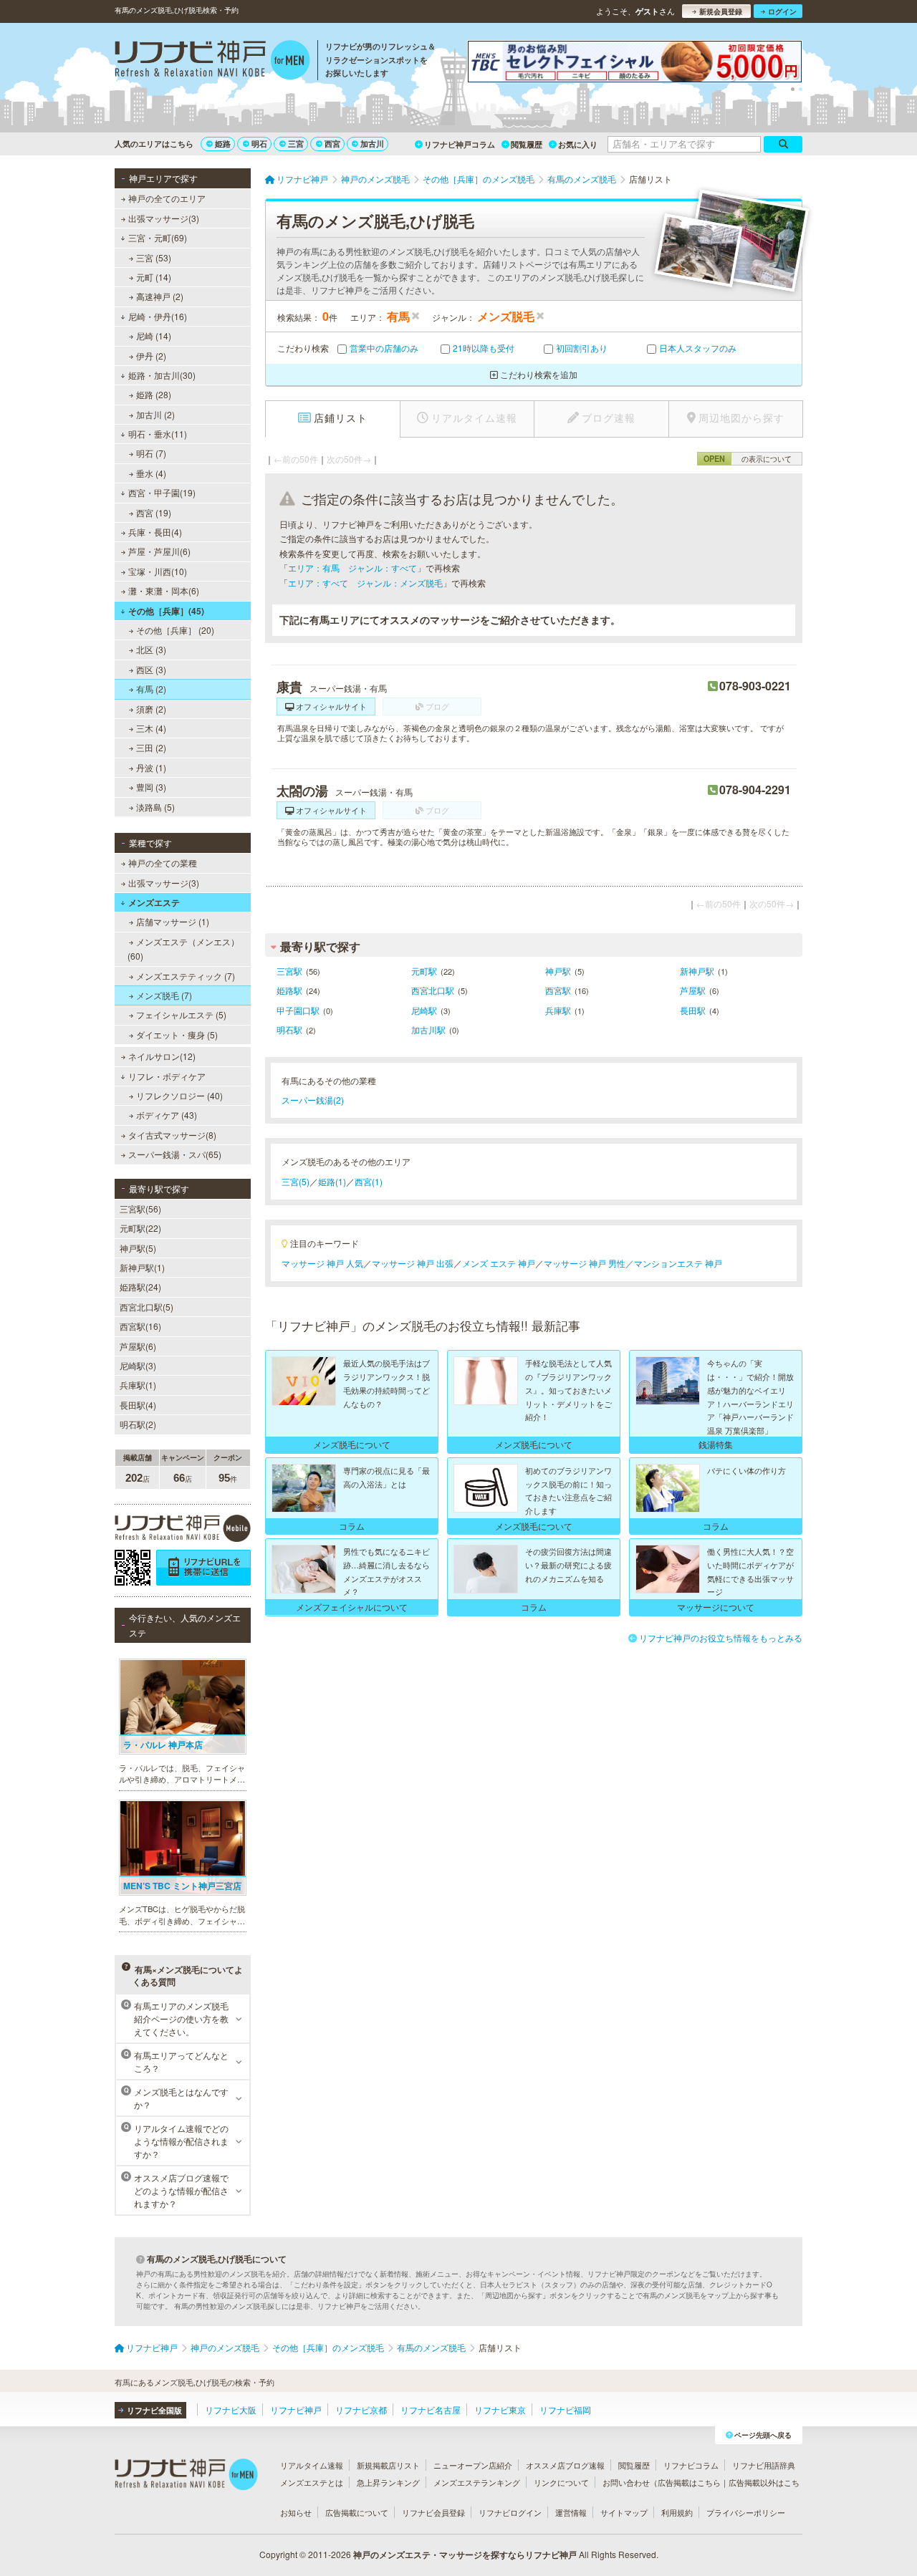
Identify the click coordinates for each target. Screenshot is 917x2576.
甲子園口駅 (298, 1010)
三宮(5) (296, 1181)
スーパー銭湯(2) (313, 1100)
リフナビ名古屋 (431, 2409)
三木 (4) (151, 728)
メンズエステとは (312, 2482)
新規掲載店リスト (388, 2465)
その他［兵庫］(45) (166, 611)
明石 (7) (151, 453)
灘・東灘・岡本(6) (164, 590)
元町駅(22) (140, 1228)
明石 (259, 144)
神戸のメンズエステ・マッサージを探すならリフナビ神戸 (465, 2555)
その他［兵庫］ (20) (175, 630)
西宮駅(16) (140, 1326)
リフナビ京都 (361, 2409)
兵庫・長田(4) (155, 532)
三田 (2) (151, 747)
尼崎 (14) (154, 336)
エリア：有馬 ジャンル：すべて (352, 568)
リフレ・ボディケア (167, 1076)
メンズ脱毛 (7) (164, 995)
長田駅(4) (138, 1405)
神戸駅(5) (138, 1248)
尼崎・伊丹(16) (158, 316)
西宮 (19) (154, 512)
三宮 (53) (154, 257)
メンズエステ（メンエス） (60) (183, 949)
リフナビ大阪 (231, 2409)
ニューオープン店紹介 (473, 2465)
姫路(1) (332, 1181)
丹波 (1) (151, 767)
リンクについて (561, 2482)
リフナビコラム (691, 2465)
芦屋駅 (693, 990)
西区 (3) (151, 669)
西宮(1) (369, 1181)
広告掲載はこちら (689, 2482)
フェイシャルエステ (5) (181, 1014)
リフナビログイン (510, 2512)
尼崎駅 (424, 1010)
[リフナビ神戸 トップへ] (212, 62)
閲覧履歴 (527, 144)
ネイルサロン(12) (162, 1056)
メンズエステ (154, 902)
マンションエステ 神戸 (678, 1263)
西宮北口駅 (433, 990)
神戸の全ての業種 (163, 863)
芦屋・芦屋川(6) (159, 551)
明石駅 (289, 1029)
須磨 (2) (151, 709)
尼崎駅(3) (138, 1365)
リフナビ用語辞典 (764, 2465)
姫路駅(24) (140, 1287)
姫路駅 (289, 990)
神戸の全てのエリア (167, 198)
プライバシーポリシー (746, 2512)
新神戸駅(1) (142, 1267)
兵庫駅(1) (138, 1385)
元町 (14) (154, 277)
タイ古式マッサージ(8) (172, 1135)
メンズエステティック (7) (186, 976)
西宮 (332, 144)
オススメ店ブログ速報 (565, 2465)
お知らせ (296, 2512)
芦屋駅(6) (138, 1346)
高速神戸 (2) (160, 296)
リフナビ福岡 (565, 2409)
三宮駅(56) (140, 1209)
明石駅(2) (138, 1424)
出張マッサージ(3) (164, 218)
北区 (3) (151, 649)
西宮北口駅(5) (147, 1307)
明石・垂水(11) (158, 434)
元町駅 (424, 971)
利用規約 (677, 2512)
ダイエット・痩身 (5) (177, 1034)
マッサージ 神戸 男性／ (589, 1263)
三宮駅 (289, 971)
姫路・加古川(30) (162, 375)
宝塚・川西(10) (158, 571)
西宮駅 (558, 990)
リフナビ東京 (500, 2409)
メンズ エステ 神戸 (499, 1263)
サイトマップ (624, 2512)
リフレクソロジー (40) (179, 1095)
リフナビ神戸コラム (460, 144)
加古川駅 (428, 1029)
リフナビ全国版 (154, 2410)
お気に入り (578, 144)
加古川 (372, 144)
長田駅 (693, 1010)
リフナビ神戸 (296, 2409)
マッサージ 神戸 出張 (413, 1263)
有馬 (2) (151, 689)
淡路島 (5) (155, 807)
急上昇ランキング (388, 2482)
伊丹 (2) (151, 356)
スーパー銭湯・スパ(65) (175, 1154)
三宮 (296, 144)
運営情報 (571, 2512)
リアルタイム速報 (312, 2465)
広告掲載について (357, 2512)
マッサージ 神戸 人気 (322, 1263)
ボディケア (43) (167, 1115)
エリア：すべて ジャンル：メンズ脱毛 (365, 583)
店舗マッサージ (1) (173, 921)
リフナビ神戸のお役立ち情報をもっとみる (721, 1637)
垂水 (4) (151, 473)
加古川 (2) (155, 414)
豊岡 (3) (151, 787)
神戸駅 (558, 971)
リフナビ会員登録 (433, 2512)
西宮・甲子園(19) (162, 492)
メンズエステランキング (477, 2482)
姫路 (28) (154, 394)
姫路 (223, 144)
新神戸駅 (697, 971)
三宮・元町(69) (158, 237)
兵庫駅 (558, 1010)
